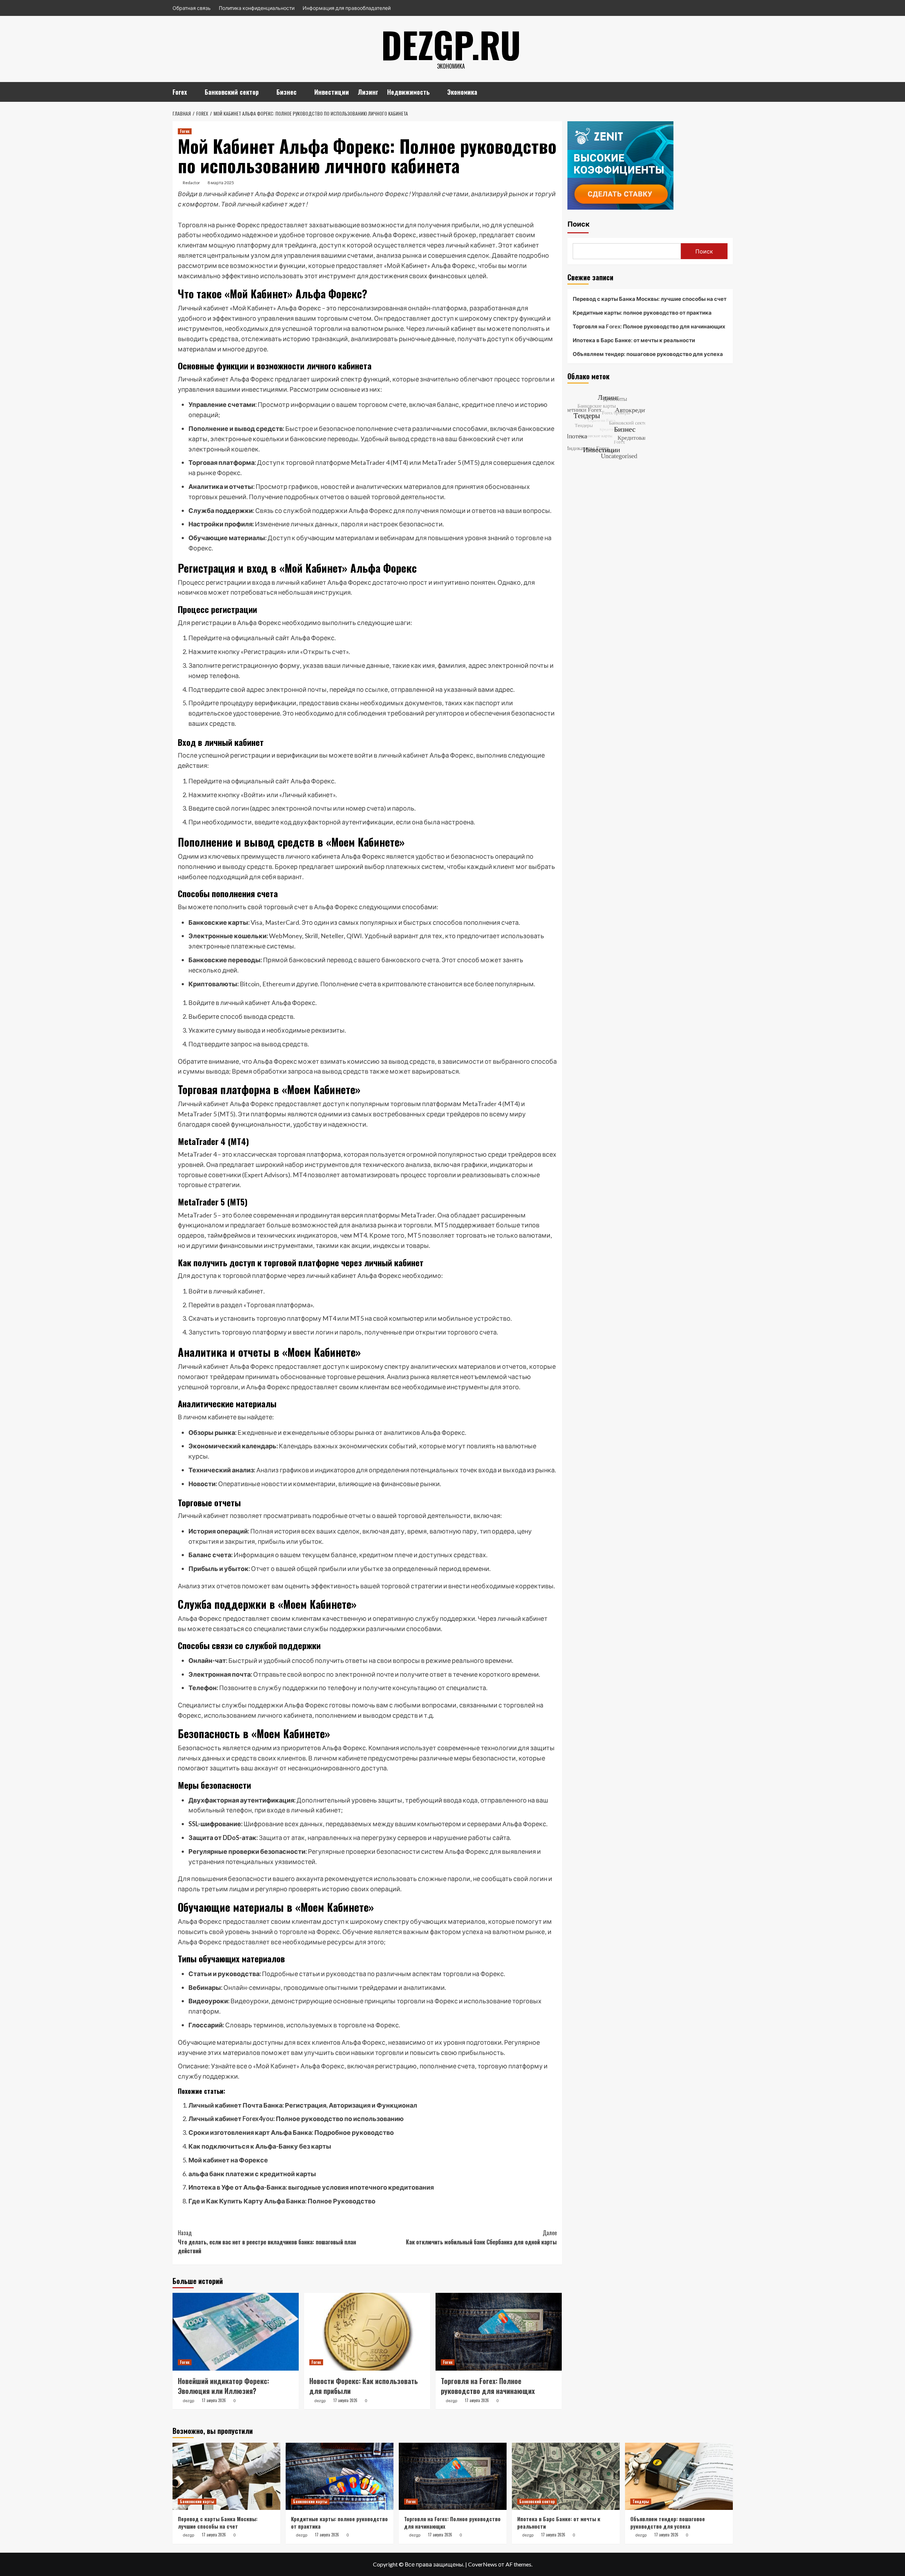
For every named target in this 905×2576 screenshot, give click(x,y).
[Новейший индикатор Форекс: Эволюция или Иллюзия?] (236, 2332)
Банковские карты (197, 2501)
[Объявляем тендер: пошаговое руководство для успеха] (679, 2476)
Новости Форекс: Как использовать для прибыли (364, 2386)
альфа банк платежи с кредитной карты (252, 2174)
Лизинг (368, 92)
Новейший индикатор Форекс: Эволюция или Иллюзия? (223, 2386)
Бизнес (287, 92)
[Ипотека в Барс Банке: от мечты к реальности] (566, 2476)
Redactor (191, 183)
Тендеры (641, 2501)
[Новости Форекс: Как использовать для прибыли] (367, 2332)
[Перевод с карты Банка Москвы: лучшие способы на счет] (226, 2476)
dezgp (189, 2401)
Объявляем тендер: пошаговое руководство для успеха (648, 354)
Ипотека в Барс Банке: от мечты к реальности (634, 340)
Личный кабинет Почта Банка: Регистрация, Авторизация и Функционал (303, 2105)
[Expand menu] (191, 93)
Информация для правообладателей (347, 8)
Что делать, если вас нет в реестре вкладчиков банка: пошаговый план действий (267, 2242)
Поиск (579, 224)
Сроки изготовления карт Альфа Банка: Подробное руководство (291, 2132)
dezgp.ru (451, 44)
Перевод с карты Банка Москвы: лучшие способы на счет (650, 299)
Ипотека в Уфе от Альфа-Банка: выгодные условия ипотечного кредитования (311, 2187)
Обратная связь (192, 8)
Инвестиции (332, 92)
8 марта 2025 (221, 183)
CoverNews (483, 2564)
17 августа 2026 (214, 2400)
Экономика (462, 92)
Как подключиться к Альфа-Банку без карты (260, 2146)
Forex (180, 92)
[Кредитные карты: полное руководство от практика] (340, 2476)
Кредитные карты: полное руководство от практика (642, 312)
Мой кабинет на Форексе (228, 2160)
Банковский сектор (232, 92)
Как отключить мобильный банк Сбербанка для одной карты (481, 2237)
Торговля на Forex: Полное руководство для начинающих (488, 2386)
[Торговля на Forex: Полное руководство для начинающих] (499, 2332)
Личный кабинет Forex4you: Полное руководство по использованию (296, 2119)
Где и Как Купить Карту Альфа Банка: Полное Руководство (282, 2201)
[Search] (728, 91)
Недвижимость (408, 92)
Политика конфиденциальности (257, 8)
